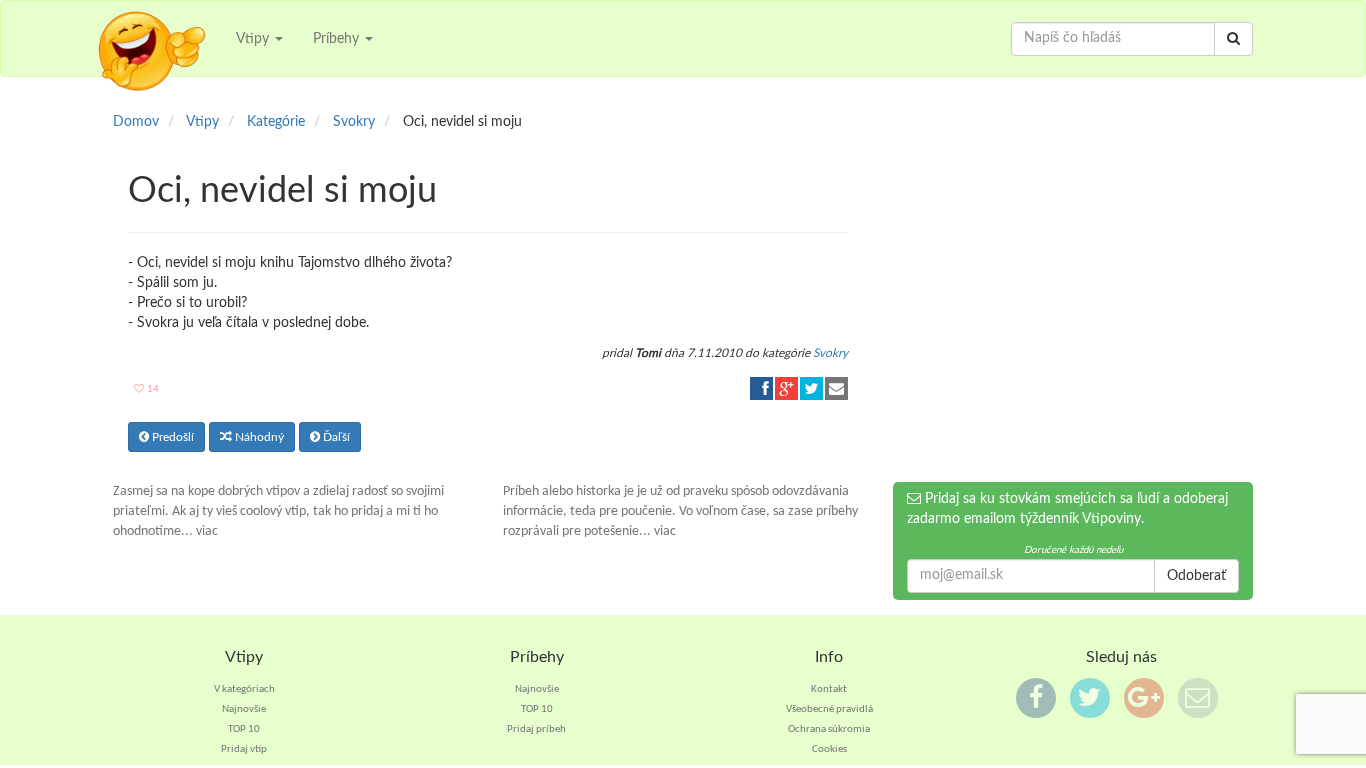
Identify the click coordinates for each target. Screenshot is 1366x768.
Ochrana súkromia (829, 729)
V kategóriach (244, 689)
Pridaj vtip (244, 749)
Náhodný (258, 437)
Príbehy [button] (338, 39)
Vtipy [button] (254, 39)
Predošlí (171, 437)
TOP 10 (244, 729)
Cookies (829, 749)
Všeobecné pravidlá (829, 709)
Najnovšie (244, 709)
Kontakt (829, 689)
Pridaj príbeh (536, 729)
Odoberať (1196, 576)
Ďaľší (335, 437)
